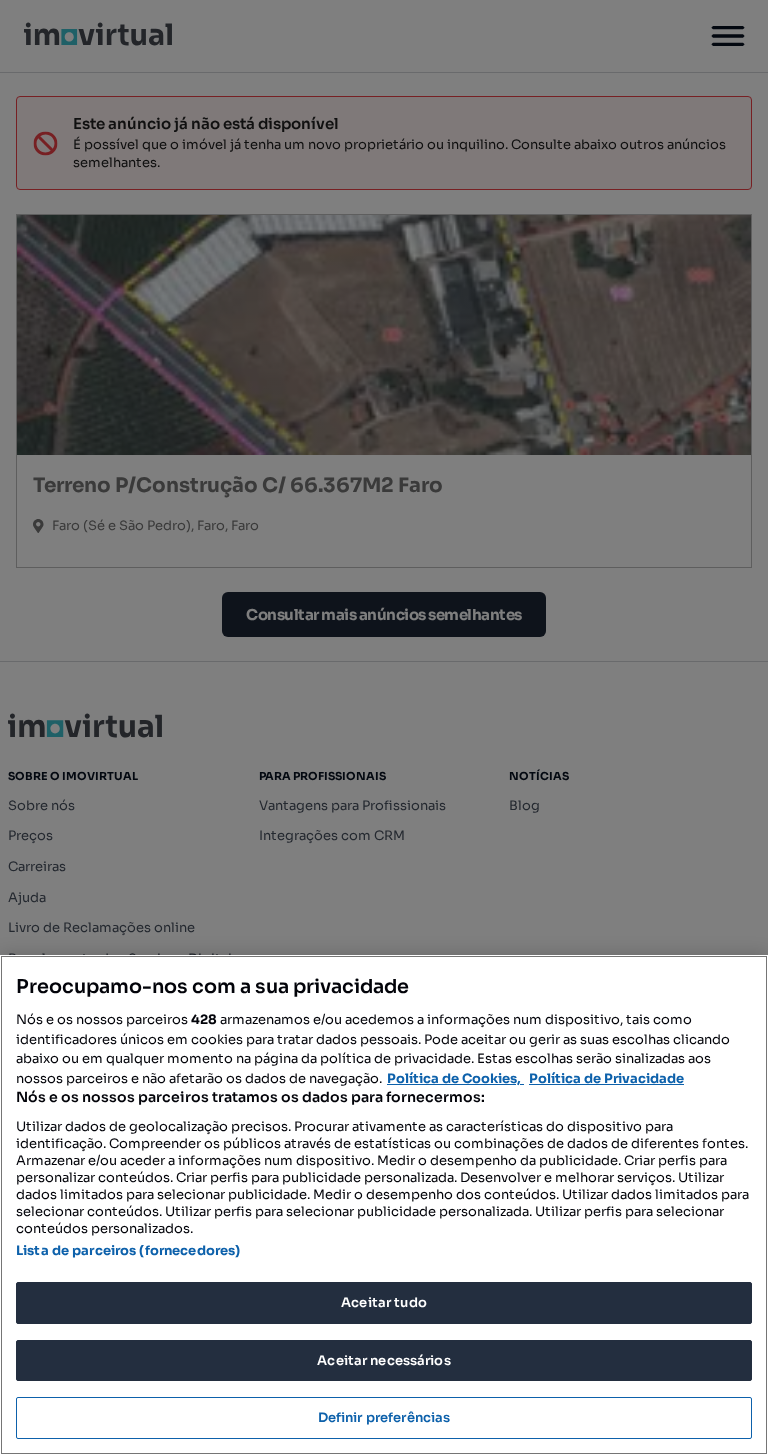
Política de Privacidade (606, 1078)
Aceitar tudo (384, 1302)
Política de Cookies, (455, 1078)
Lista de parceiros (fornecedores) (128, 1250)
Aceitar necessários (383, 1360)
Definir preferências (384, 1417)
